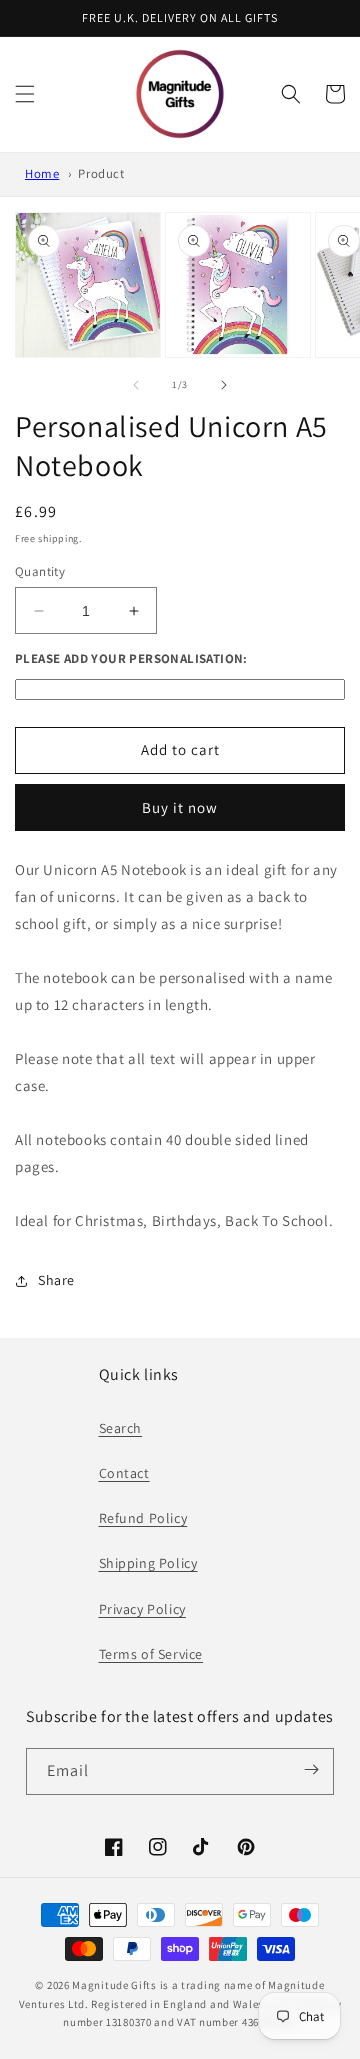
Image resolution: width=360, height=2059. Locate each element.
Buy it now (180, 807)
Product (101, 173)
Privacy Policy (142, 1609)
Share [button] (56, 1280)
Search (121, 1428)
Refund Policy (143, 1518)
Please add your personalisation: (131, 658)
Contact (124, 1473)
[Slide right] (224, 385)
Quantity (40, 571)
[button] (25, 94)
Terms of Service (151, 1654)
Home (42, 173)
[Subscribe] (312, 1770)
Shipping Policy (148, 1563)
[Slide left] (136, 385)
